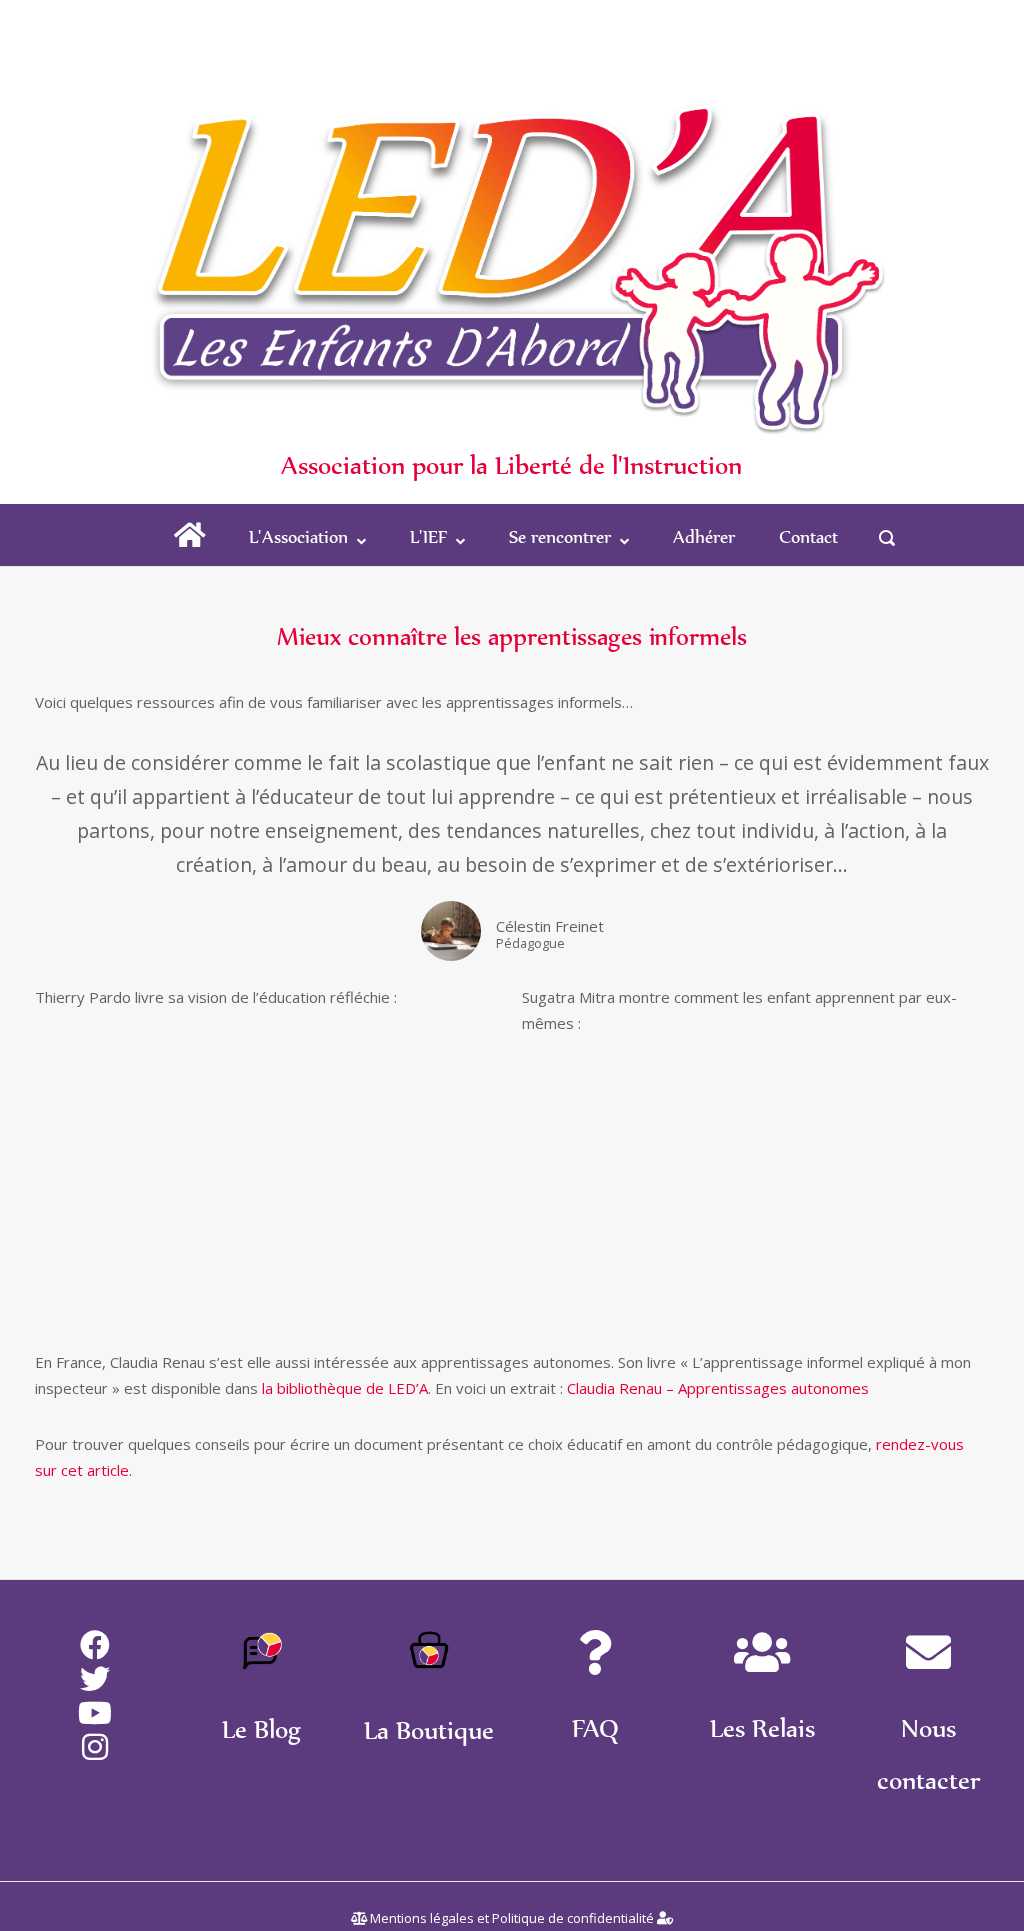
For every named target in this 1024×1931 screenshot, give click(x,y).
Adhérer (704, 536)
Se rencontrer (560, 536)
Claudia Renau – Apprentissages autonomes (718, 1388)
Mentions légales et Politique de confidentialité (512, 1918)
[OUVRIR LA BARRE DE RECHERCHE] (887, 537)
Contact (808, 536)
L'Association (298, 536)
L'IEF (428, 536)
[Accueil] (512, 221)
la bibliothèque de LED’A (345, 1388)
